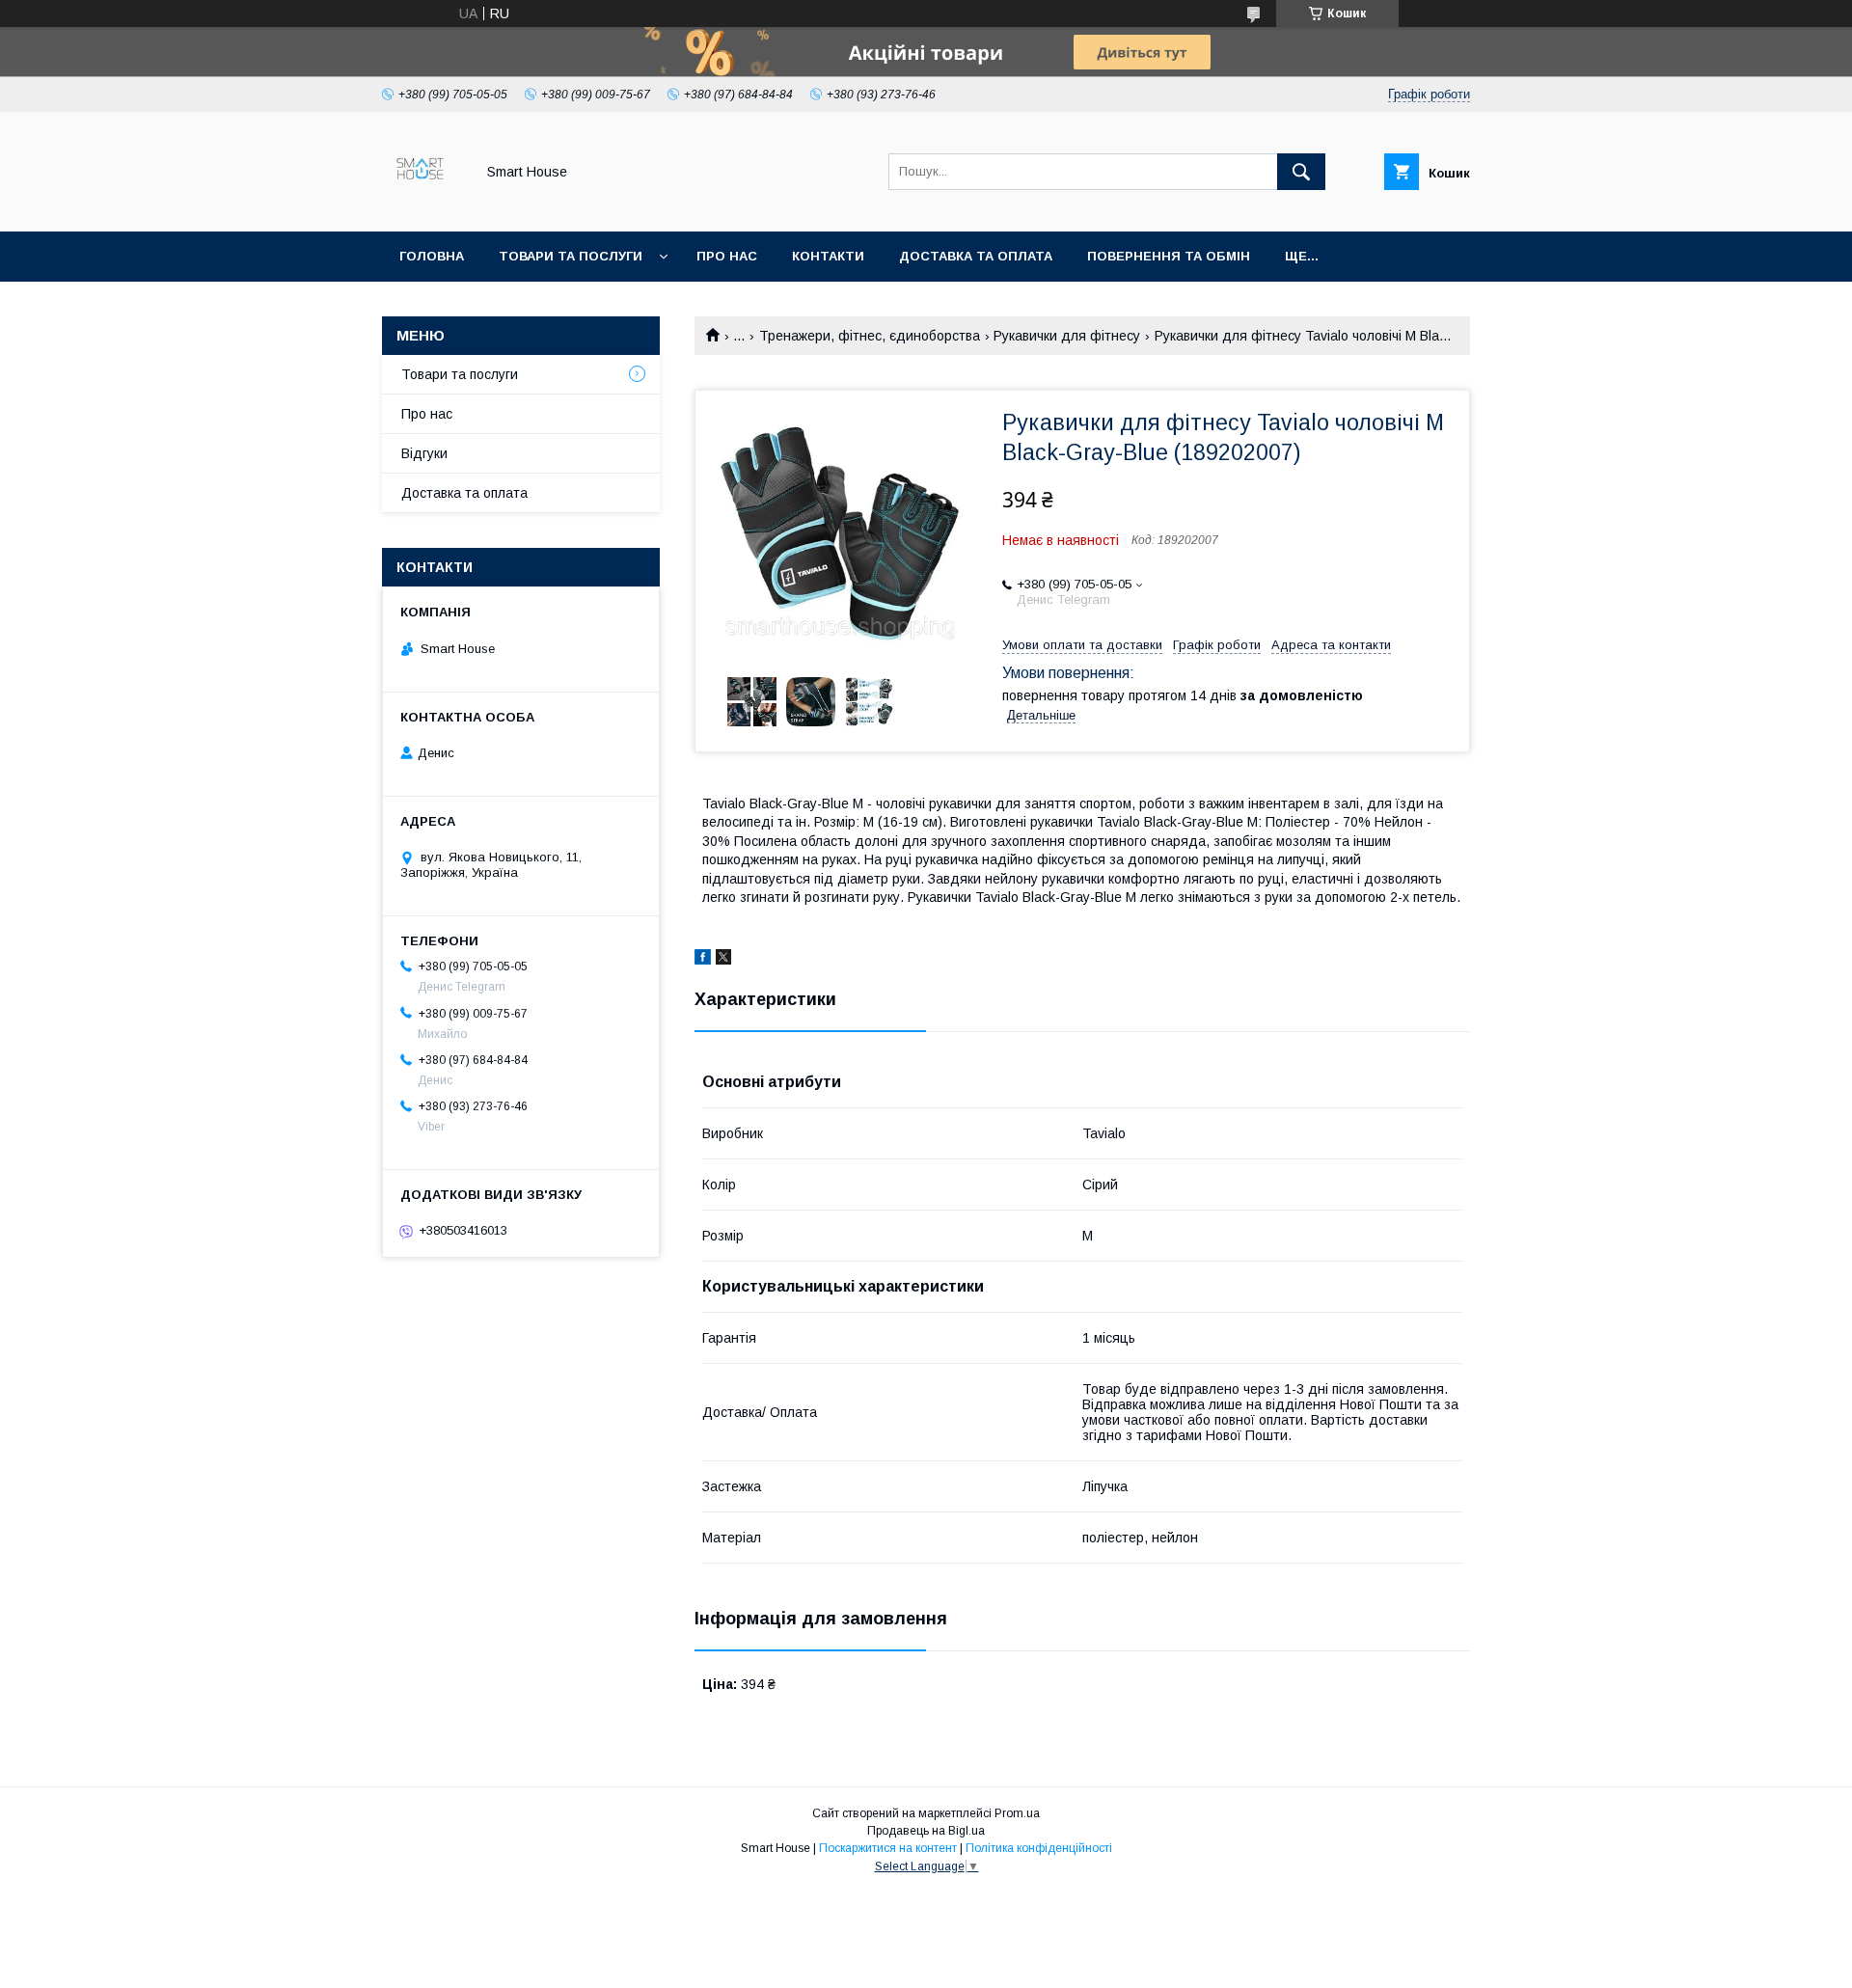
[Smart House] (423, 206)
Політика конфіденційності (1039, 1848)
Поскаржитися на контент (888, 1848)
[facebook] (703, 960)
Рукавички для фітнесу (1067, 336)
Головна (432, 256)
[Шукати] (1301, 172)
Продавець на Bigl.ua (926, 1831)
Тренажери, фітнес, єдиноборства (870, 336)
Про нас (727, 256)
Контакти (828, 256)
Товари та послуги (571, 256)
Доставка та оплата (976, 256)
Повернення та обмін (1169, 256)
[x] (723, 960)
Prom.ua (1017, 1813)
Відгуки (424, 453)
